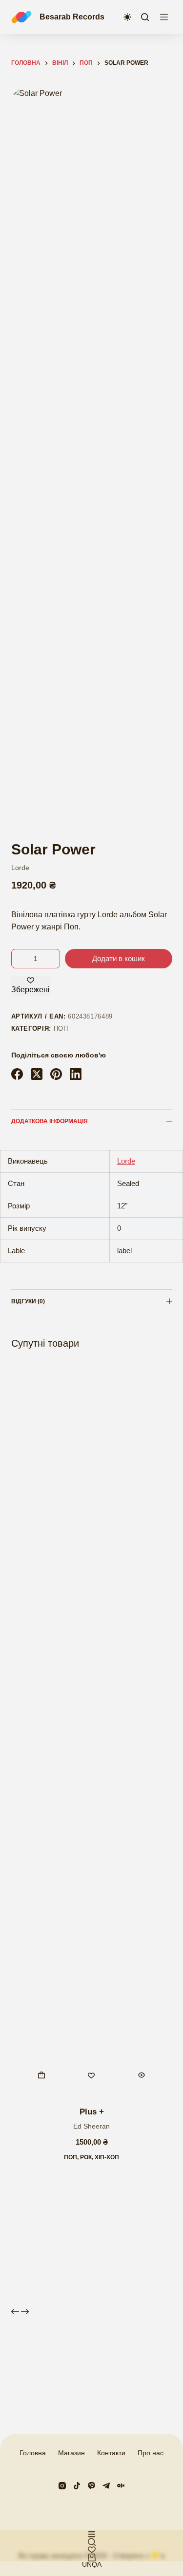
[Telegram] (106, 2486)
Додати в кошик (119, 958)
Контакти (111, 2453)
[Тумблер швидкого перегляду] (142, 2075)
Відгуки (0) (28, 1301)
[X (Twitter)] (37, 1074)
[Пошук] (145, 17)
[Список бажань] (91, 2550)
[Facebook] (17, 1074)
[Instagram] (62, 2486)
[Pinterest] (56, 1074)
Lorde (20, 868)
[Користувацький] (91, 2534)
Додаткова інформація (50, 1121)
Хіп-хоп (107, 2157)
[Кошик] (91, 2557)
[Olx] (121, 2486)
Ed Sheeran (91, 2126)
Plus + (92, 2112)
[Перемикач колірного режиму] (127, 17)
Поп (61, 1029)
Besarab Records (72, 17)
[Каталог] (164, 17)
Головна (33, 2453)
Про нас (151, 2453)
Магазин (71, 2453)
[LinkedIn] (76, 1074)
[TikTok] (77, 2486)
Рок (86, 2157)
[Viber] (91, 2486)
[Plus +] (92, 1729)
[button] (42, 2075)
